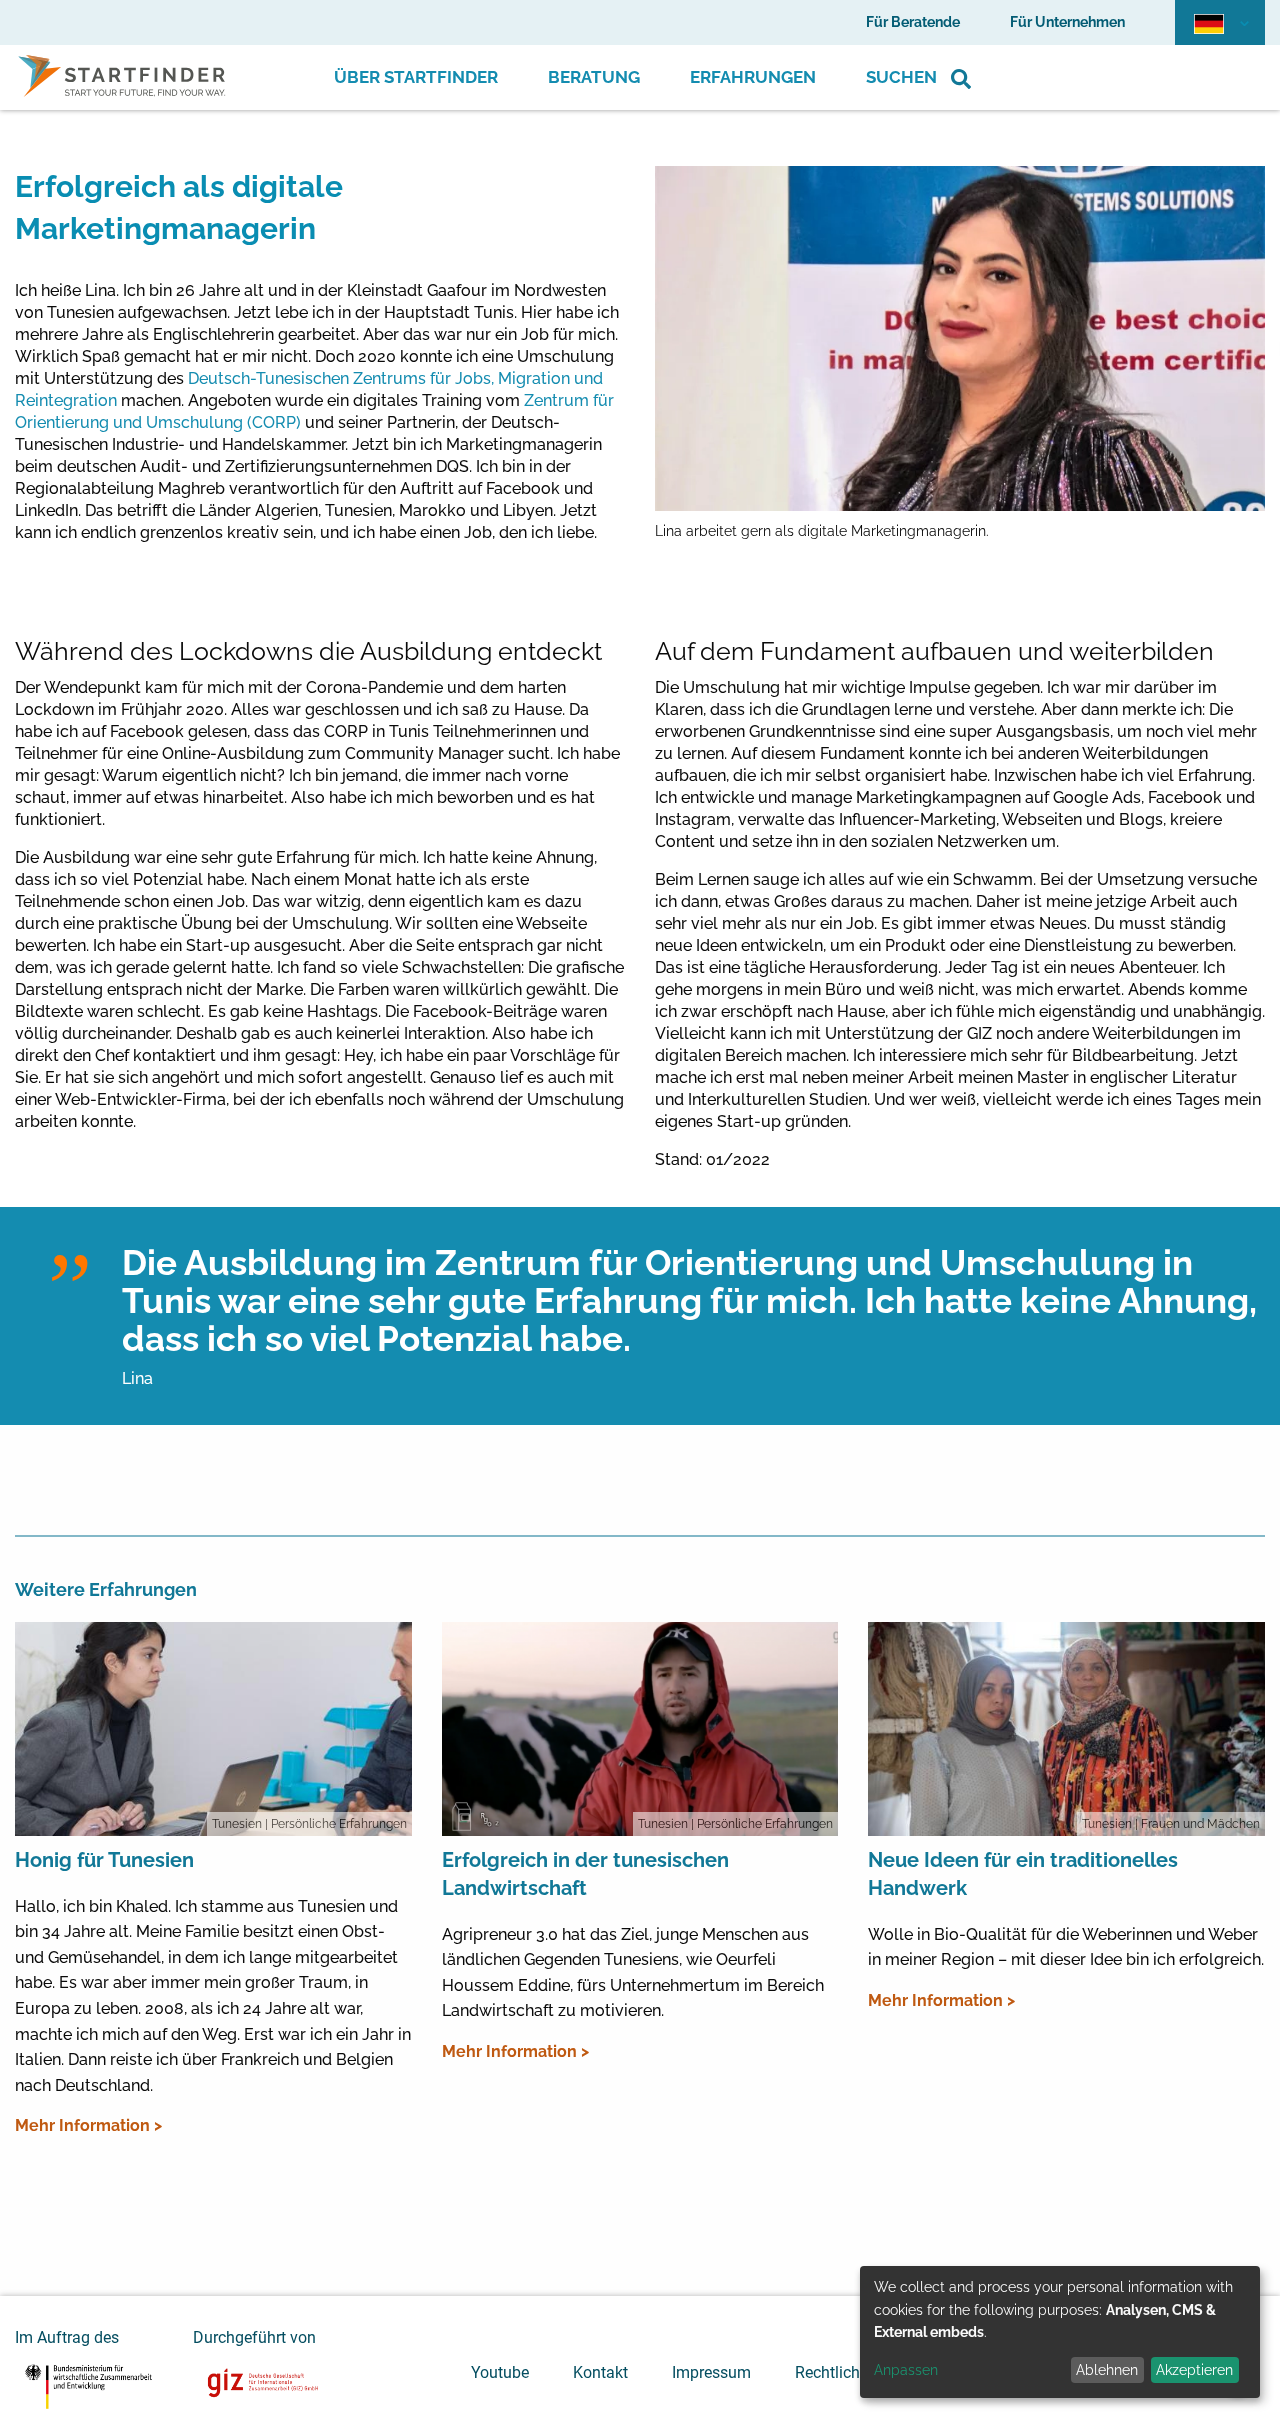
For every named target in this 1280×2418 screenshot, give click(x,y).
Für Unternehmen (1067, 22)
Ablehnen (1107, 2370)
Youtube (500, 2372)
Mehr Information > (88, 2125)
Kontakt (600, 2372)
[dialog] (1060, 2332)
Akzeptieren (1194, 2370)
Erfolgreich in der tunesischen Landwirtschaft (585, 1874)
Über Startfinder (416, 77)
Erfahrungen (753, 77)
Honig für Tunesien (104, 1860)
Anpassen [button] (906, 2370)
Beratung (594, 77)
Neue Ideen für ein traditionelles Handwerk (1023, 1874)
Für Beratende (913, 22)
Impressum (711, 2372)
